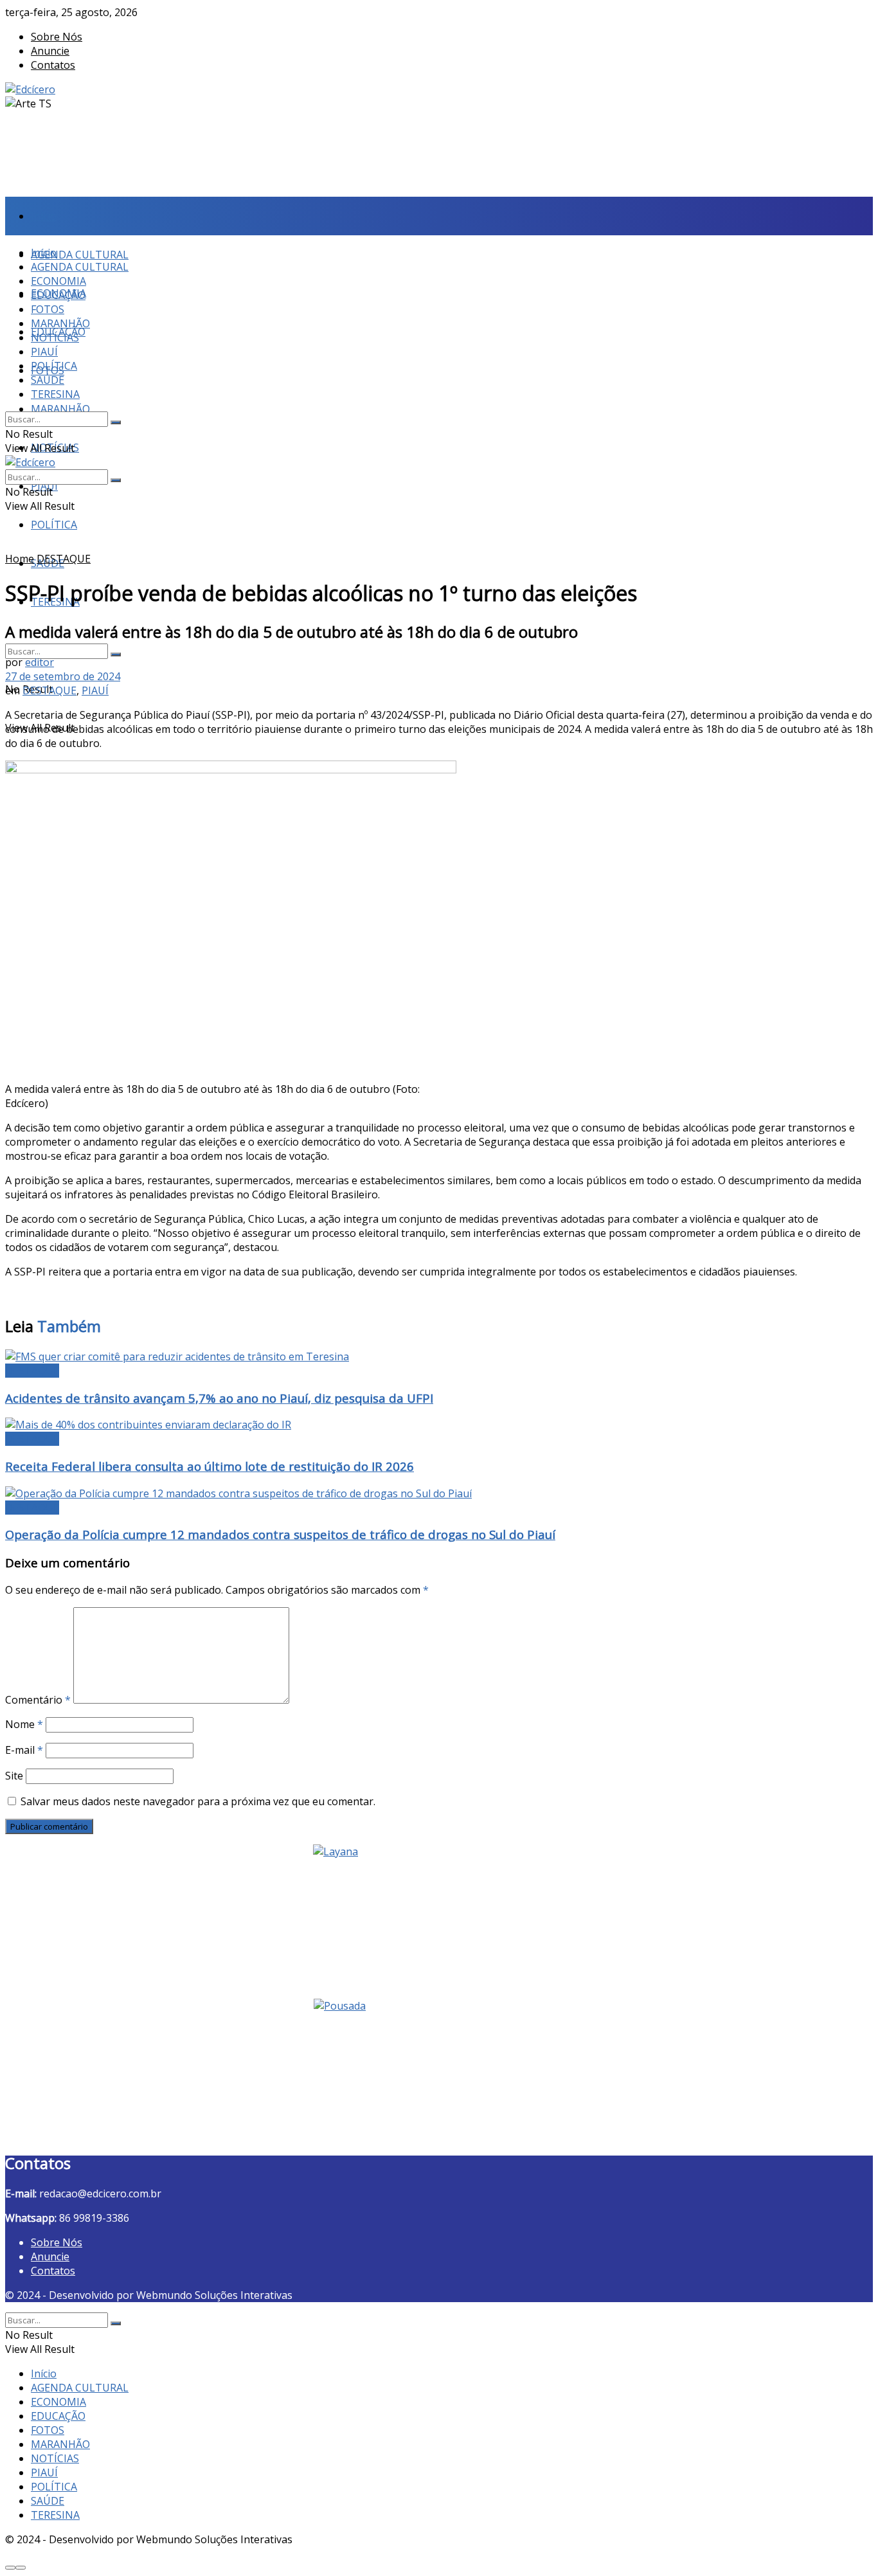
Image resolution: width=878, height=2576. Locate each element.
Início (44, 216)
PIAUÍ (44, 352)
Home (20, 559)
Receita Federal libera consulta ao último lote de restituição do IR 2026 (210, 1466)
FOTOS (48, 309)
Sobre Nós (57, 37)
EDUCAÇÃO (58, 295)
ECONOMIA (58, 281)
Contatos (53, 65)
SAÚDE (48, 380)
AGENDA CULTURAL (80, 255)
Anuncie (50, 51)
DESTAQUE (64, 559)
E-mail (24, 1750)
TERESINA (55, 394)
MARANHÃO (60, 409)
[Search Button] (116, 654)
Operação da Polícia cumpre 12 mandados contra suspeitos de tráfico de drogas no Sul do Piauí (280, 1534)
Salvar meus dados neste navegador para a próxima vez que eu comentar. (198, 1801)
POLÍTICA (54, 525)
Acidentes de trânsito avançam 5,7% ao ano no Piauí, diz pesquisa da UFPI (219, 1398)
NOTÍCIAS (55, 338)
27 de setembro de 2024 (63, 676)
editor (40, 662)
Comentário (38, 1700)
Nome (24, 1724)
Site (14, 1776)
